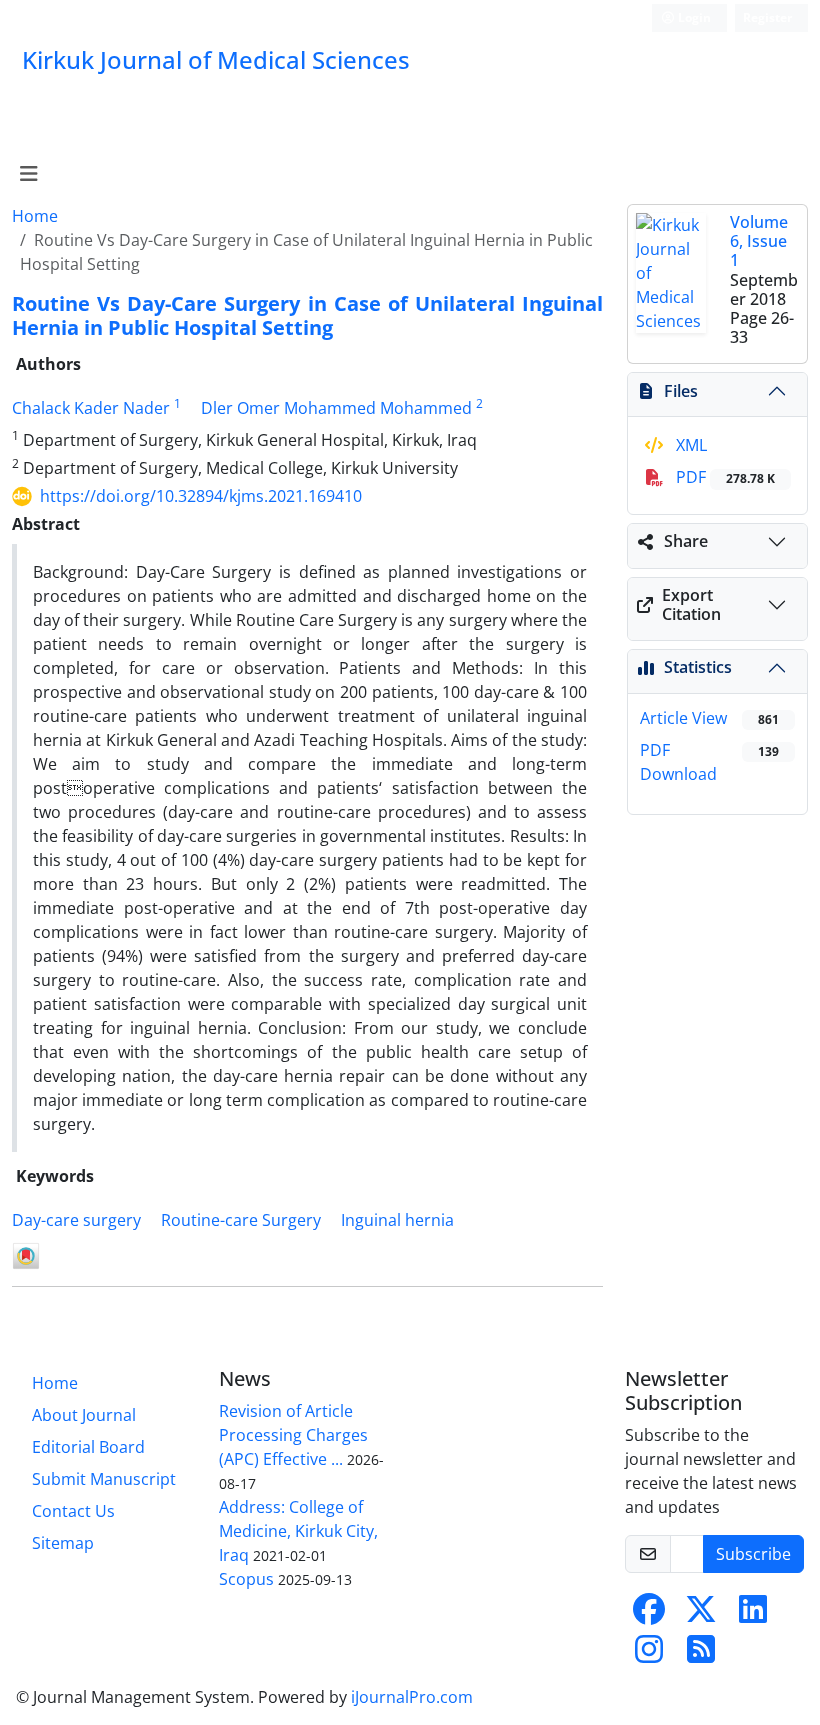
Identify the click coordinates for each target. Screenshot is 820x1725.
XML (689, 445)
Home (35, 216)
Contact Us (73, 1511)
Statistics (698, 667)
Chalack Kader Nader (91, 408)
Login (693, 17)
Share (686, 541)
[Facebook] (649, 1615)
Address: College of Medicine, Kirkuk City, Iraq (298, 1531)
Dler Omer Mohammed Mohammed (336, 408)
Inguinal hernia (397, 1220)
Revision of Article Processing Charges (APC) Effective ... (293, 1435)
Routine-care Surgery (241, 1220)
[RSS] (701, 1655)
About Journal (84, 1415)
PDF (723, 477)
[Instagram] (649, 1655)
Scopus (246, 1579)
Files (681, 391)
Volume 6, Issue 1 (759, 241)
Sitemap (63, 1543)
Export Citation (691, 604)
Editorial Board (88, 1447)
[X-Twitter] (701, 1615)
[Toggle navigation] (28, 174)
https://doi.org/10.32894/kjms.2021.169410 (201, 496)
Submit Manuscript (104, 1479)
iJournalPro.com (412, 1697)
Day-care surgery (76, 1220)
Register (767, 17)
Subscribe (753, 1554)
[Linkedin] (753, 1615)
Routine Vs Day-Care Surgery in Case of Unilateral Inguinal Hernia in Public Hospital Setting (307, 315)
